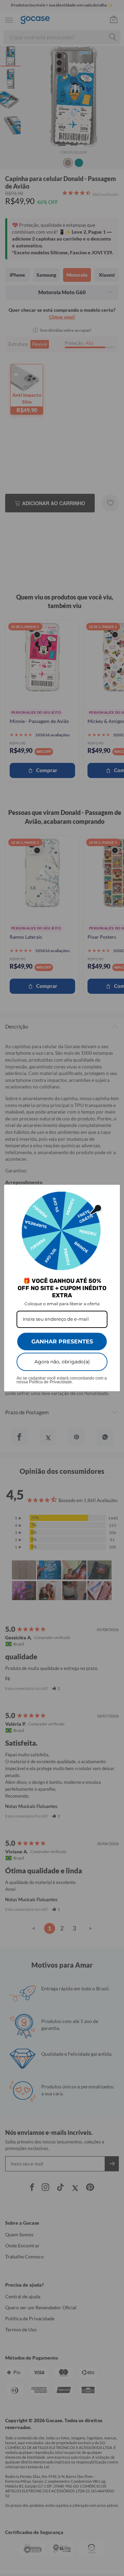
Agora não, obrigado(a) (62, 1362)
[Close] (112, 1193)
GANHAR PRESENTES (62, 1342)
